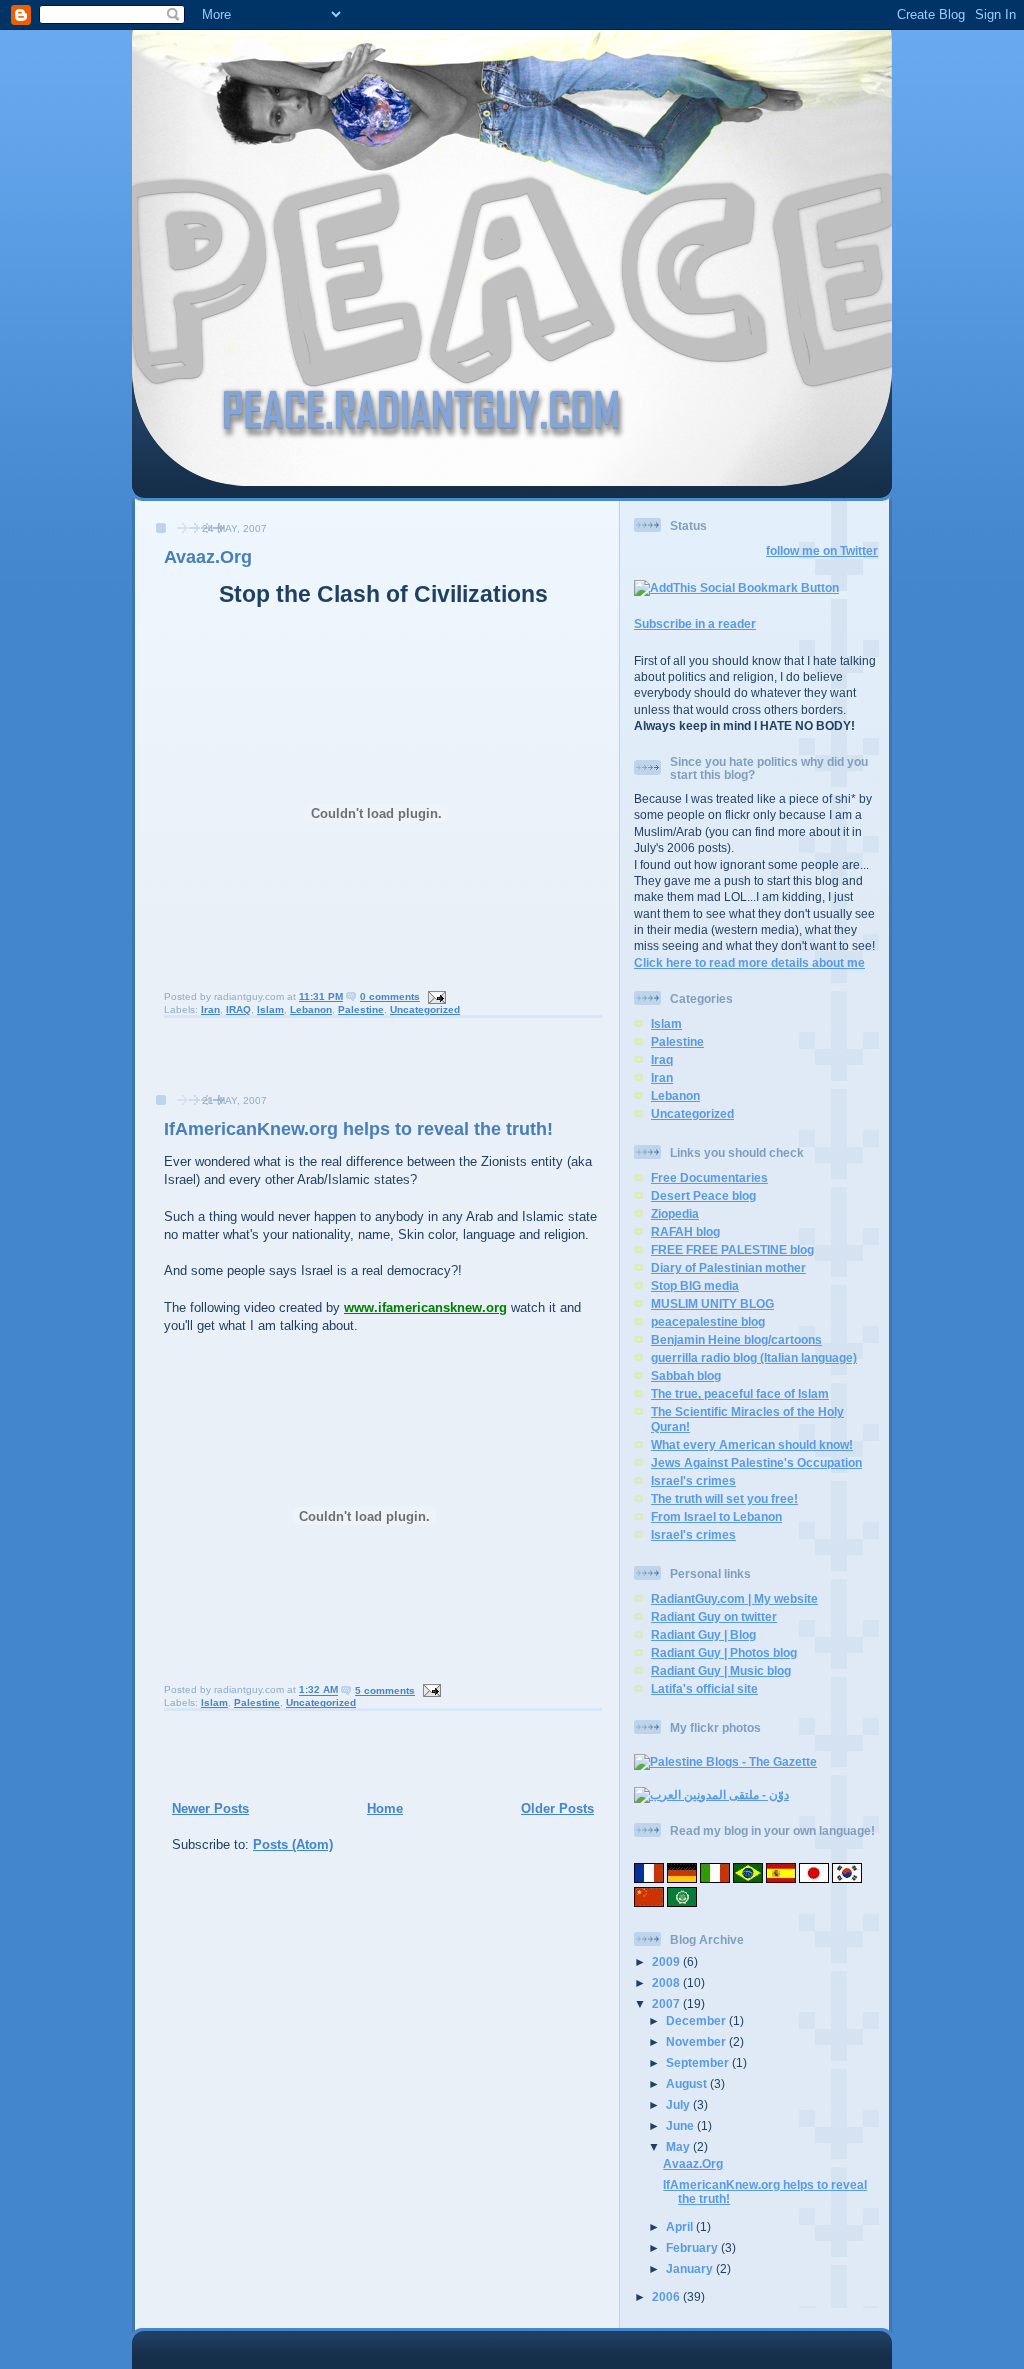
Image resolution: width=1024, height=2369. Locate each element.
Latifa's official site (704, 1688)
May (679, 2146)
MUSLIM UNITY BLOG (712, 1303)
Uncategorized (425, 1009)
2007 (667, 2003)
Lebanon (311, 1009)
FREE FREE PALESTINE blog (732, 1249)
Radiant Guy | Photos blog (724, 1652)
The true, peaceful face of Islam (740, 1393)
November (697, 2041)
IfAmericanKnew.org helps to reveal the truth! (358, 1129)
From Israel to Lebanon (716, 1516)
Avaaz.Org (208, 557)
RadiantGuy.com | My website (734, 1598)
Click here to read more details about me (749, 962)
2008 (667, 1982)
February (693, 2247)
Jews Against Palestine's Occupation (756, 1462)
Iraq (662, 1059)
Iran (210, 1009)
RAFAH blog (685, 1231)
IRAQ (238, 1009)
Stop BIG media (695, 1285)
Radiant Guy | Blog (703, 1634)
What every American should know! (752, 1444)
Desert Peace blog (703, 1195)
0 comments (390, 996)
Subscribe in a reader (695, 623)
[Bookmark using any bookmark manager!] (736, 587)
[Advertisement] (260, 1062)
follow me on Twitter (822, 550)
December (697, 2020)
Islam (270, 1009)
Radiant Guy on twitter (714, 1616)
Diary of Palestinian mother (728, 1267)
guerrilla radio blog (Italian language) (754, 1357)
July (679, 2104)
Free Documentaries (709, 1177)
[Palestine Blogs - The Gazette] (725, 1761)
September (699, 2062)
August (688, 2083)
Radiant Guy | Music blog (721, 1670)
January (691, 2268)
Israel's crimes (693, 1480)
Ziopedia (675, 1213)
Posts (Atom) (293, 1844)
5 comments (385, 1690)
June (681, 2125)
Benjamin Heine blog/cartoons (736, 1339)
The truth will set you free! (724, 1498)
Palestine (361, 1009)
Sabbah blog (686, 1375)
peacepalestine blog (708, 1321)
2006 (667, 2296)
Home (385, 1808)
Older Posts (557, 1808)
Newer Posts (210, 1808)
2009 (667, 1961)
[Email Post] (434, 996)
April (681, 2226)
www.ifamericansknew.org (425, 1307)
